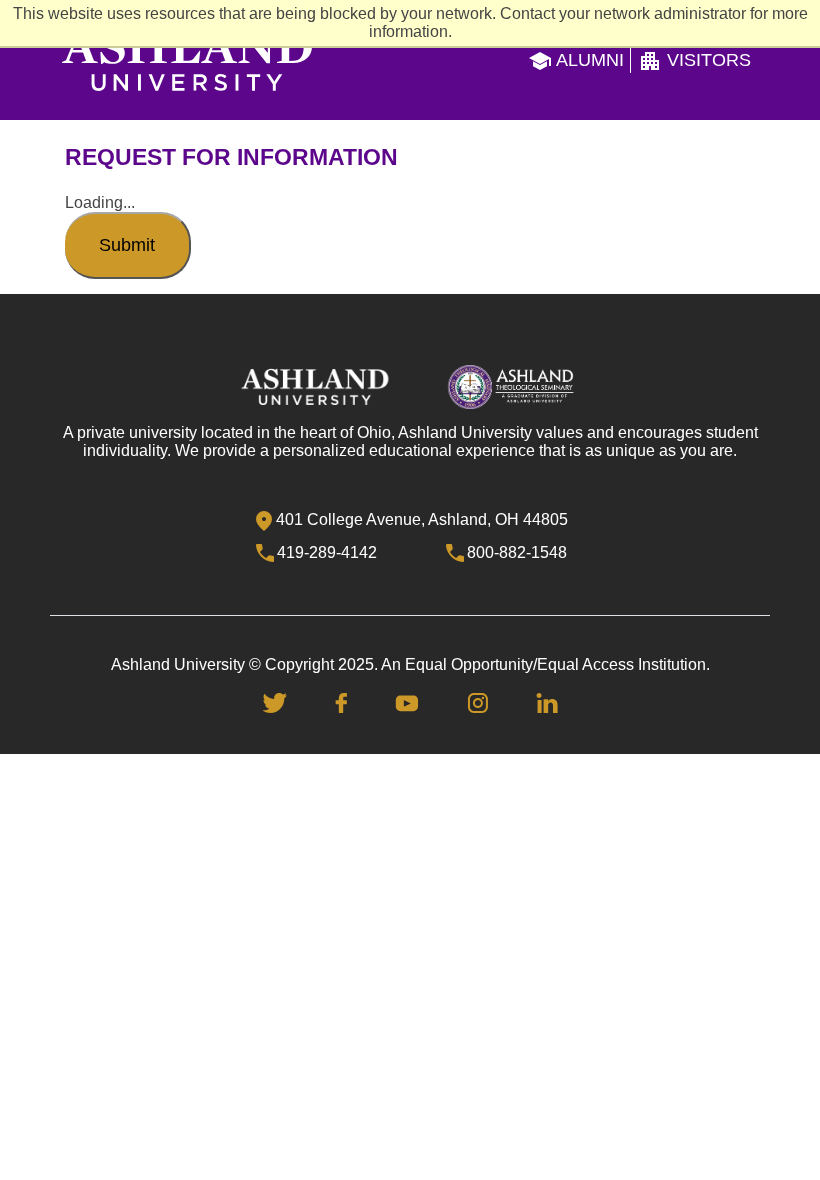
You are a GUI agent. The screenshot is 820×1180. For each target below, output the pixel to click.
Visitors (706, 60)
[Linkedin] (547, 701)
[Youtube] (407, 701)
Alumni (588, 60)
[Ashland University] (315, 385)
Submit (127, 245)
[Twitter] (275, 701)
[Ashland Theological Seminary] (511, 385)
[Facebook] (341, 701)
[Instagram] (477, 701)
